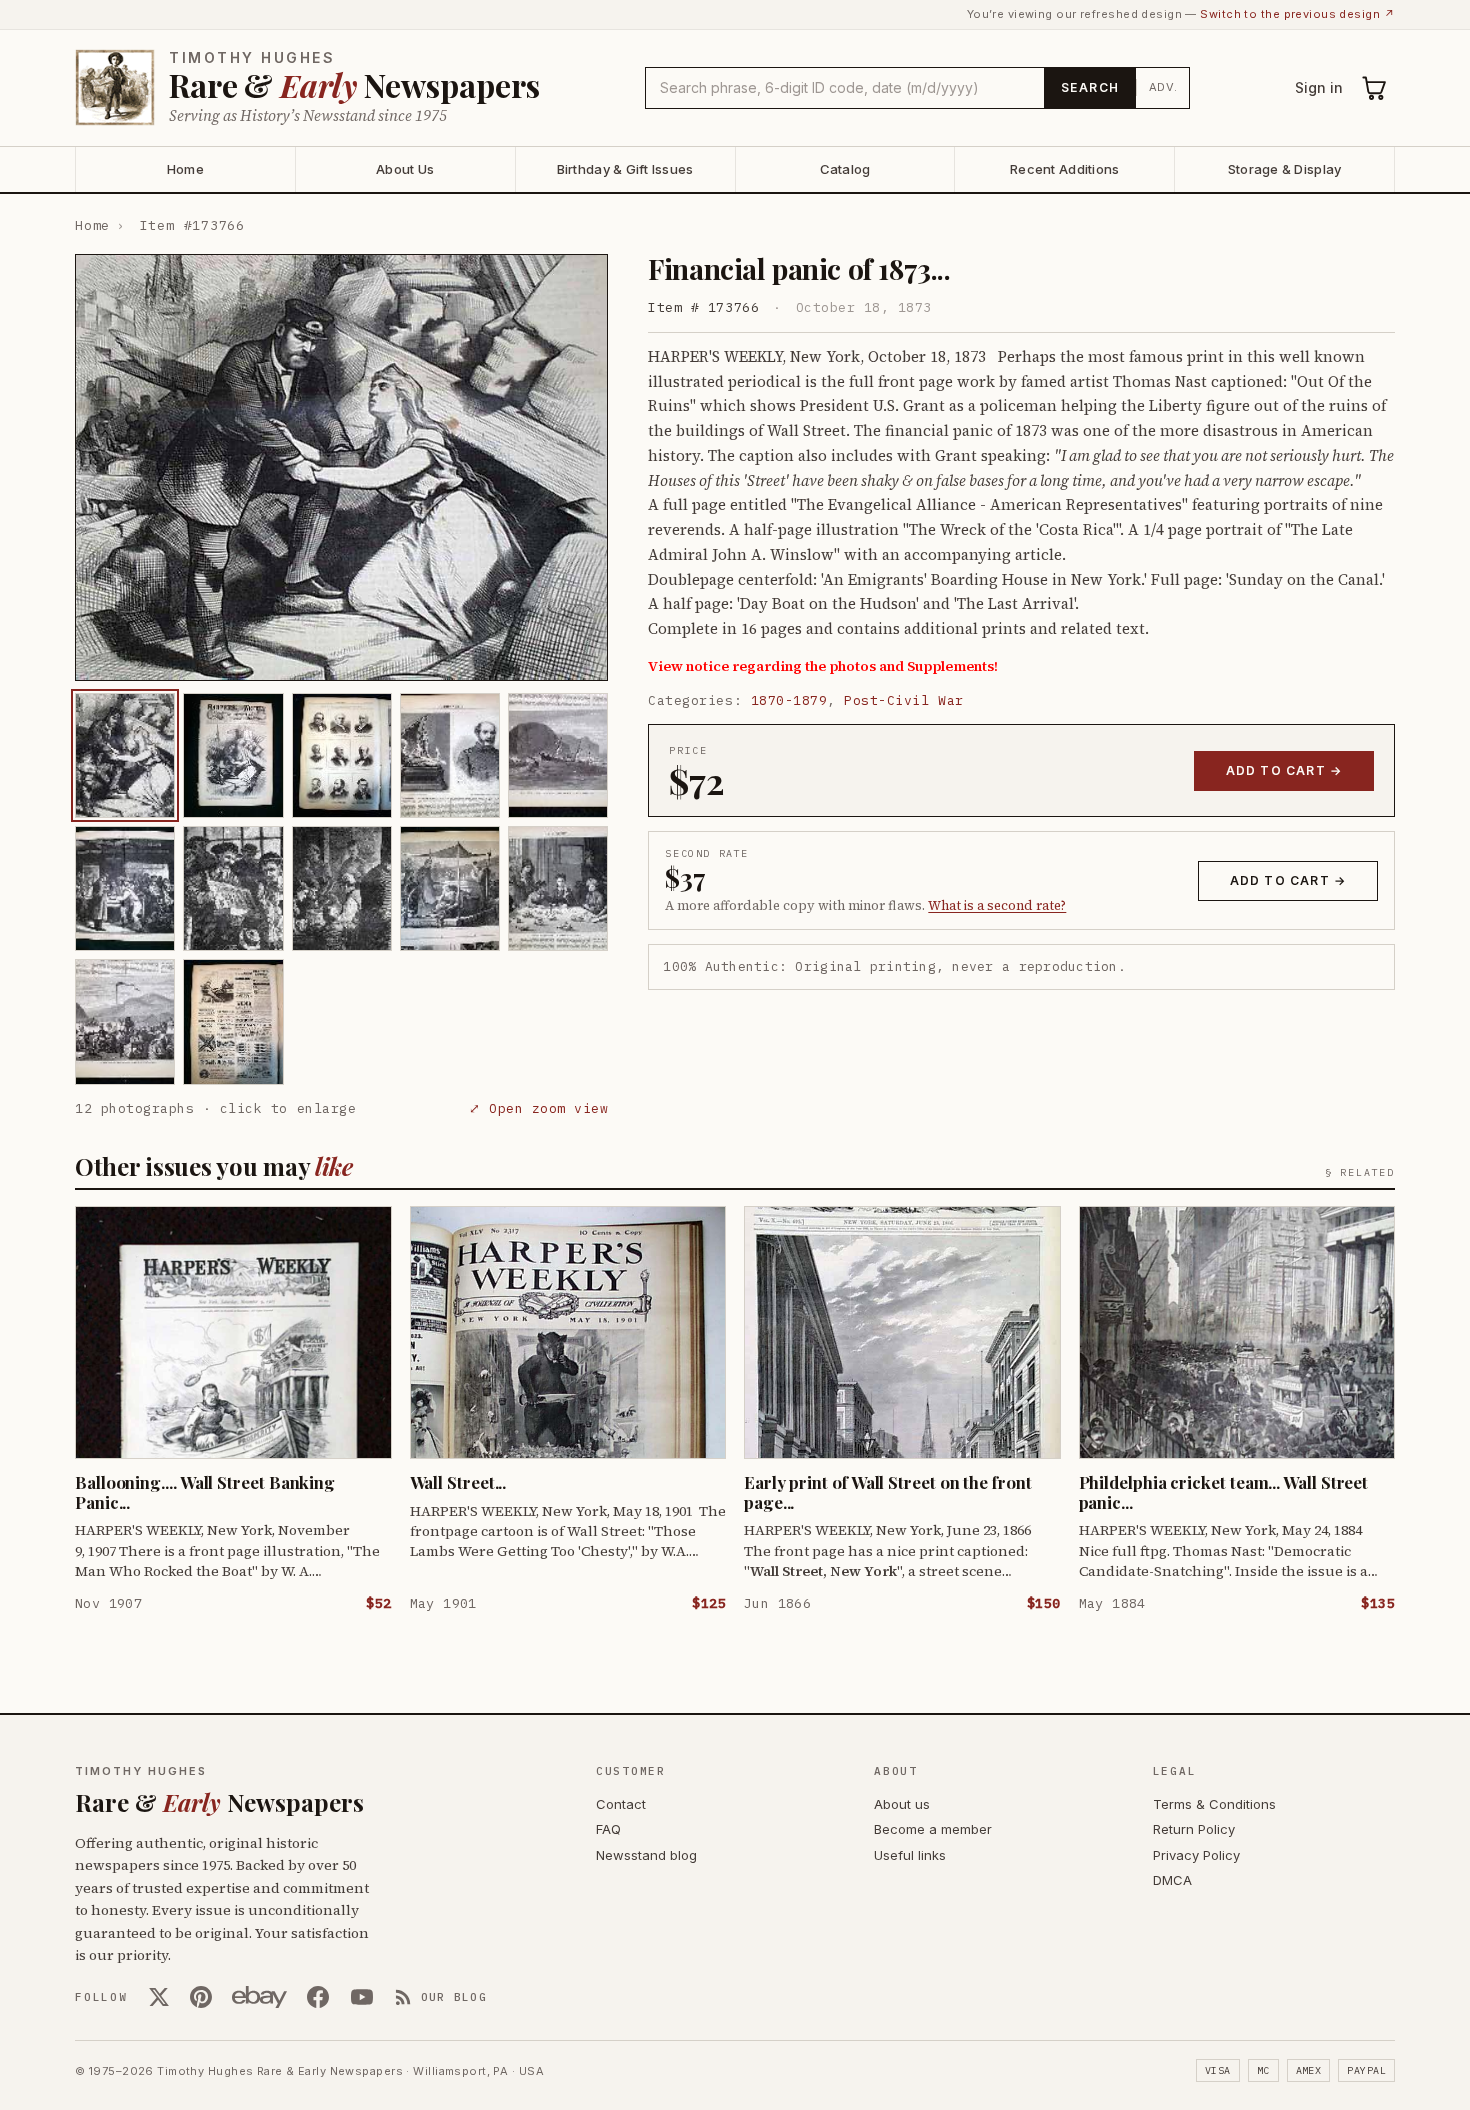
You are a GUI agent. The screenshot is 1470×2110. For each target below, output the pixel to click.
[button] (341, 467)
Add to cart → (1284, 770)
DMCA (1172, 1880)
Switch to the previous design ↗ (1297, 14)
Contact (621, 1804)
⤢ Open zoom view (538, 1108)
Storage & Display (1284, 169)
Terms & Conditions (1214, 1804)
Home (185, 169)
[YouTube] (362, 1997)
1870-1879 (789, 700)
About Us (405, 169)
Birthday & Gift (625, 169)
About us (902, 1804)
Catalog (845, 169)
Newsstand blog (646, 1855)
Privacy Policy (1196, 1855)
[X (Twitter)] (159, 1997)
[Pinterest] (201, 1997)
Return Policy (1194, 1829)
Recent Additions (1064, 169)
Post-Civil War (903, 700)
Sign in (1319, 87)
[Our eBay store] (259, 1997)
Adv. (1163, 87)
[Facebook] (318, 1997)
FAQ (608, 1829)
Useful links (910, 1855)
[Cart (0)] (1375, 88)
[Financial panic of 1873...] (125, 755)
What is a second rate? (997, 905)
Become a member (933, 1829)
